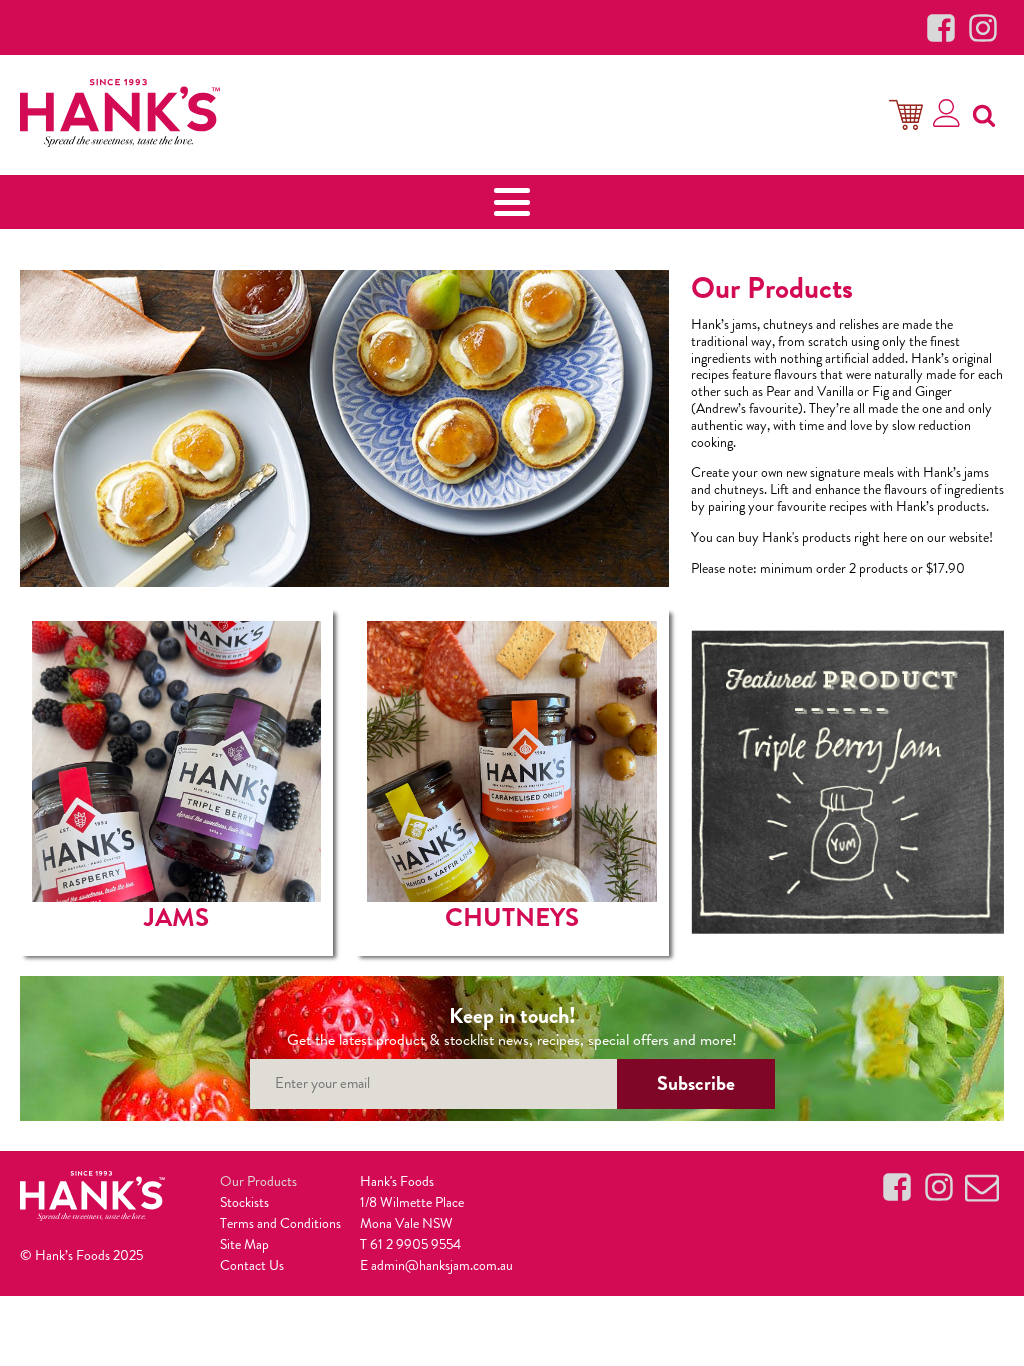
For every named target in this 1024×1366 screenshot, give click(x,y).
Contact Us (252, 1265)
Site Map (244, 1244)
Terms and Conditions (280, 1223)
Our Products (258, 1181)
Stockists (244, 1202)
